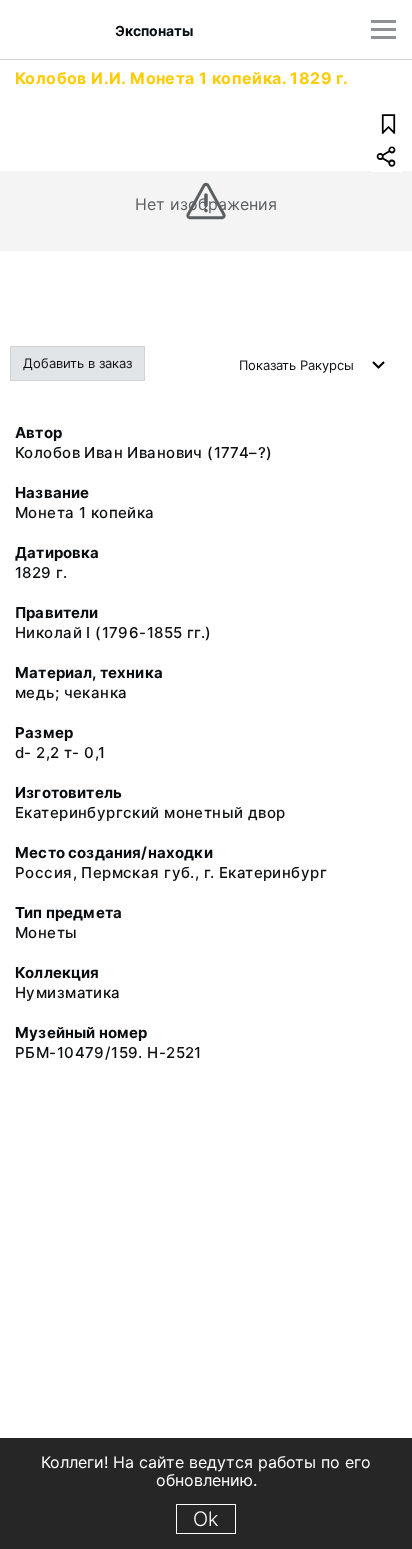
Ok (206, 1519)
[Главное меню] (383, 29)
